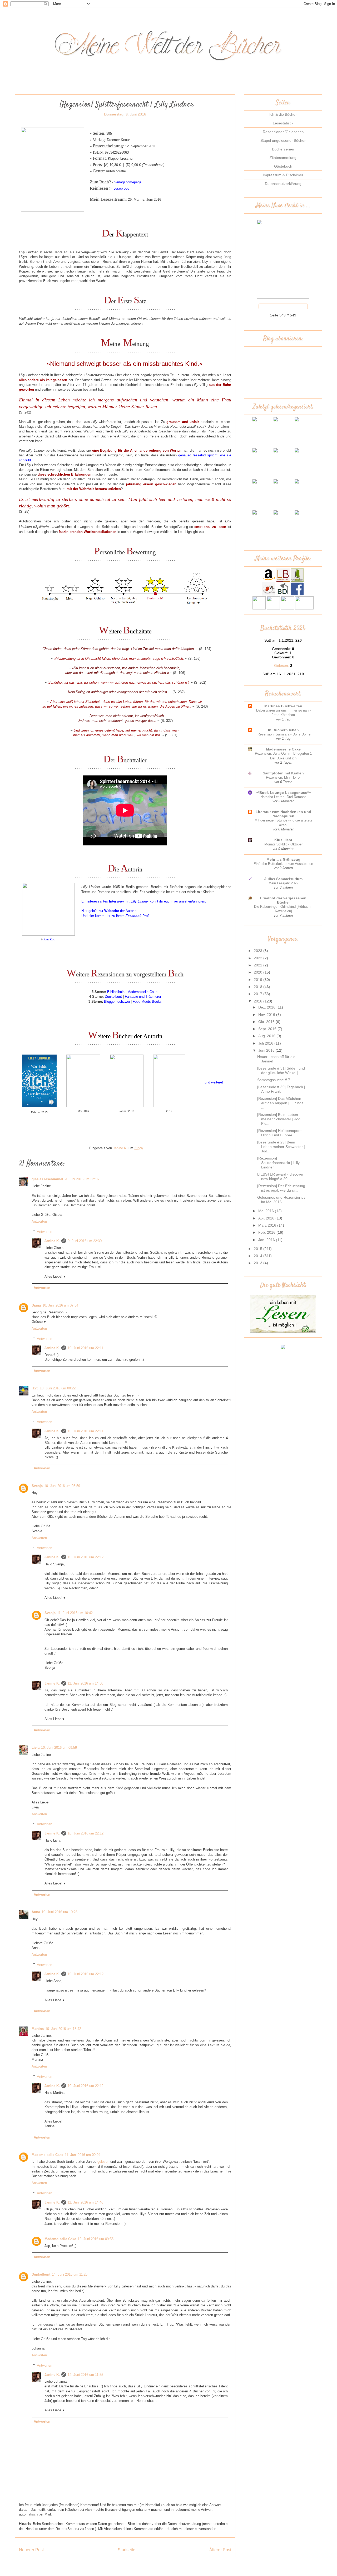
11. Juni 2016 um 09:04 (83, 2155)
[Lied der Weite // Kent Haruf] (283, 477)
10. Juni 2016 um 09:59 (59, 1748)
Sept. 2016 (268, 1029)
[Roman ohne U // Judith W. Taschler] (262, 477)
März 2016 (268, 1225)
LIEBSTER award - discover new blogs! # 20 (280, 1176)
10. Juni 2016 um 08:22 (58, 1388)
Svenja (37, 1486)
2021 (259, 965)
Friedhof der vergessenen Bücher (283, 900)
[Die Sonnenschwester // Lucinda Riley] (304, 539)
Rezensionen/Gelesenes (283, 132)
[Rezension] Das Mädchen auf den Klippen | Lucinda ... (280, 1103)
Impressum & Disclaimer (283, 175)
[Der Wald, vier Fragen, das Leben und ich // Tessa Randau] (283, 539)
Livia (36, 1748)
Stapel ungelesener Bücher (283, 140)
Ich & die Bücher (283, 114)
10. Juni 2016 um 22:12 (86, 1557)
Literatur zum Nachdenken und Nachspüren (283, 814)
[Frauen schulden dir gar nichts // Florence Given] (304, 446)
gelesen (103, 2162)
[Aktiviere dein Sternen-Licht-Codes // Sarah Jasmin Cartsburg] (283, 446)
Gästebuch (283, 166)
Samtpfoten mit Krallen (283, 773)
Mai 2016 (267, 1211)
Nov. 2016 (267, 1015)
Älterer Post (220, 2550)
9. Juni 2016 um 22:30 (85, 1241)
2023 (259, 951)
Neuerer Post (31, 2550)
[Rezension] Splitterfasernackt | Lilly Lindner (278, 1163)
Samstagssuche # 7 (274, 1080)
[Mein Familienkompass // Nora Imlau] (283, 508)
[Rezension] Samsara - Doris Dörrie (283, 734)
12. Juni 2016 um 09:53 (96, 2239)
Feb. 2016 (267, 1232)
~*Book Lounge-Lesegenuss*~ (283, 793)
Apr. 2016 (267, 1218)
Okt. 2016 (267, 1022)
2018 (259, 987)
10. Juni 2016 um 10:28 (60, 1912)
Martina (38, 2029)
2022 (259, 958)
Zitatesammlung (283, 158)
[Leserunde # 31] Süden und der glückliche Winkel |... (281, 1070)
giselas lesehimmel (47, 1179)
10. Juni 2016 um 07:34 (60, 1305)
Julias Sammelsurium (283, 879)
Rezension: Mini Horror (283, 777)
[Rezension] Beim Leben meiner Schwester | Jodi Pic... (279, 1119)
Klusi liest (283, 840)
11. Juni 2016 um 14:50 (85, 1683)
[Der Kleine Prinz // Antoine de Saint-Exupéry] (304, 508)
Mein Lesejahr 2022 (283, 883)
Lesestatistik (283, 123)
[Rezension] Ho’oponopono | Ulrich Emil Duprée (281, 1133)
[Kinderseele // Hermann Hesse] (262, 539)
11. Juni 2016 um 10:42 (75, 1613)
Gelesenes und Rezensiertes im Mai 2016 (281, 1200)
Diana (36, 1305)
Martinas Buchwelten (283, 706)
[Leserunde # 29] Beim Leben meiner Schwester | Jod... (281, 1147)
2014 (259, 1256)
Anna (36, 1912)
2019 (259, 980)
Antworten (39, 1221)
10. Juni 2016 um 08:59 (62, 1486)
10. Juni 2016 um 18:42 (63, 2029)
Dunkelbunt (41, 2274)
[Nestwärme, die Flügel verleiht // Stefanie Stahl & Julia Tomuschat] (304, 477)
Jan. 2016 (267, 1240)
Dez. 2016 (267, 1007)
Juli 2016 (266, 1043)
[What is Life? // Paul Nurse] (262, 446)
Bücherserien (283, 149)
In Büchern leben (283, 730)
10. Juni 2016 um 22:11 (85, 1348)
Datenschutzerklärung (283, 184)
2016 (259, 1001)
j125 (35, 1388)
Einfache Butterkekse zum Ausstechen (283, 864)
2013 (259, 1263)
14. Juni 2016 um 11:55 (85, 2375)
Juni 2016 (267, 1050)
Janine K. (52, 1241)
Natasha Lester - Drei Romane (283, 797)
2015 (259, 1249)
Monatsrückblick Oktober (283, 844)
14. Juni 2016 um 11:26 (70, 2274)
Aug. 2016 (267, 1036)
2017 (259, 994)
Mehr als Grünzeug (283, 859)
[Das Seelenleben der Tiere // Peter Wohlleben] (262, 508)
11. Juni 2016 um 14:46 (85, 2202)
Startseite (127, 2550)
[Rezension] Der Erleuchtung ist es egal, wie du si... (281, 1188)
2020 (259, 972)
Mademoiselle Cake (47, 2155)
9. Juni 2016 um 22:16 (82, 1179)
